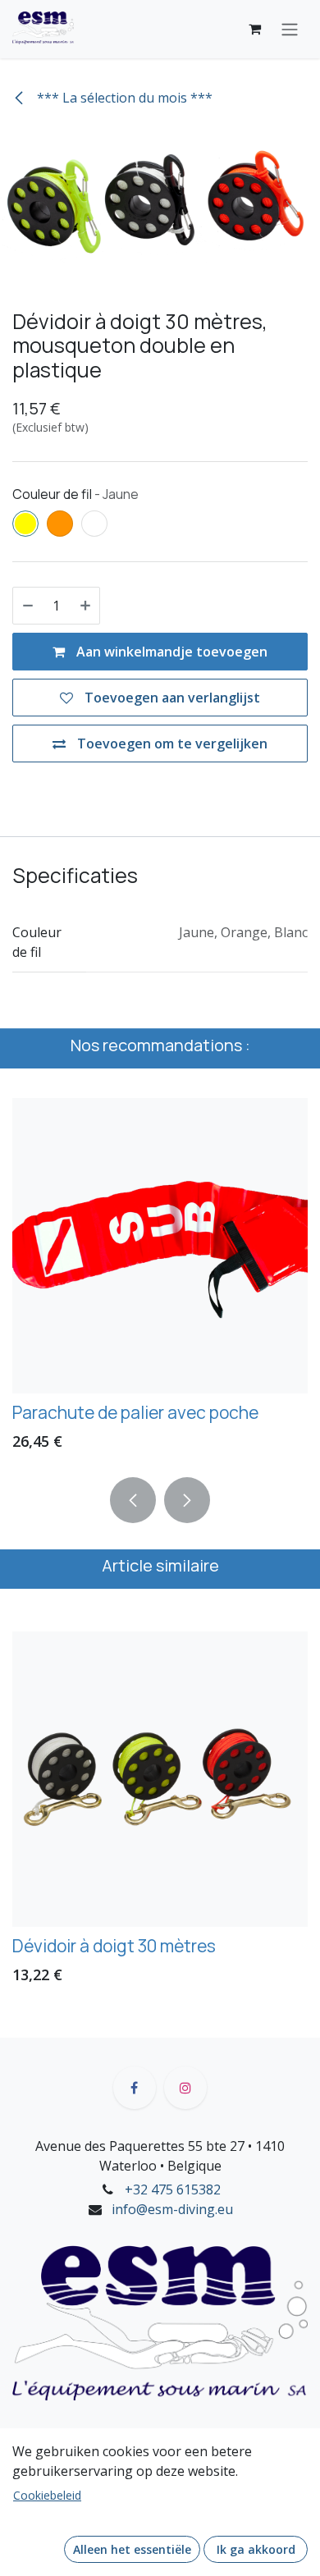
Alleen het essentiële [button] (132, 2549)
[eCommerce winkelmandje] (254, 29)
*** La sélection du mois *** (123, 98)
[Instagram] (185, 2088)
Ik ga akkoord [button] (256, 2549)
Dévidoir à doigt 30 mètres (114, 1945)
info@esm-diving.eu (172, 2209)
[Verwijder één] (28, 606)
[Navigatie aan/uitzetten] (290, 30)
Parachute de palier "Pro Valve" (190, 1412)
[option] (160, 1813)
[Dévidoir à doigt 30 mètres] (160, 1779)
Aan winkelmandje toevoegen (170, 652)
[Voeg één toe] (85, 606)
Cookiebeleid (47, 2495)
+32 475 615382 (173, 2189)
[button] (133, 1500)
